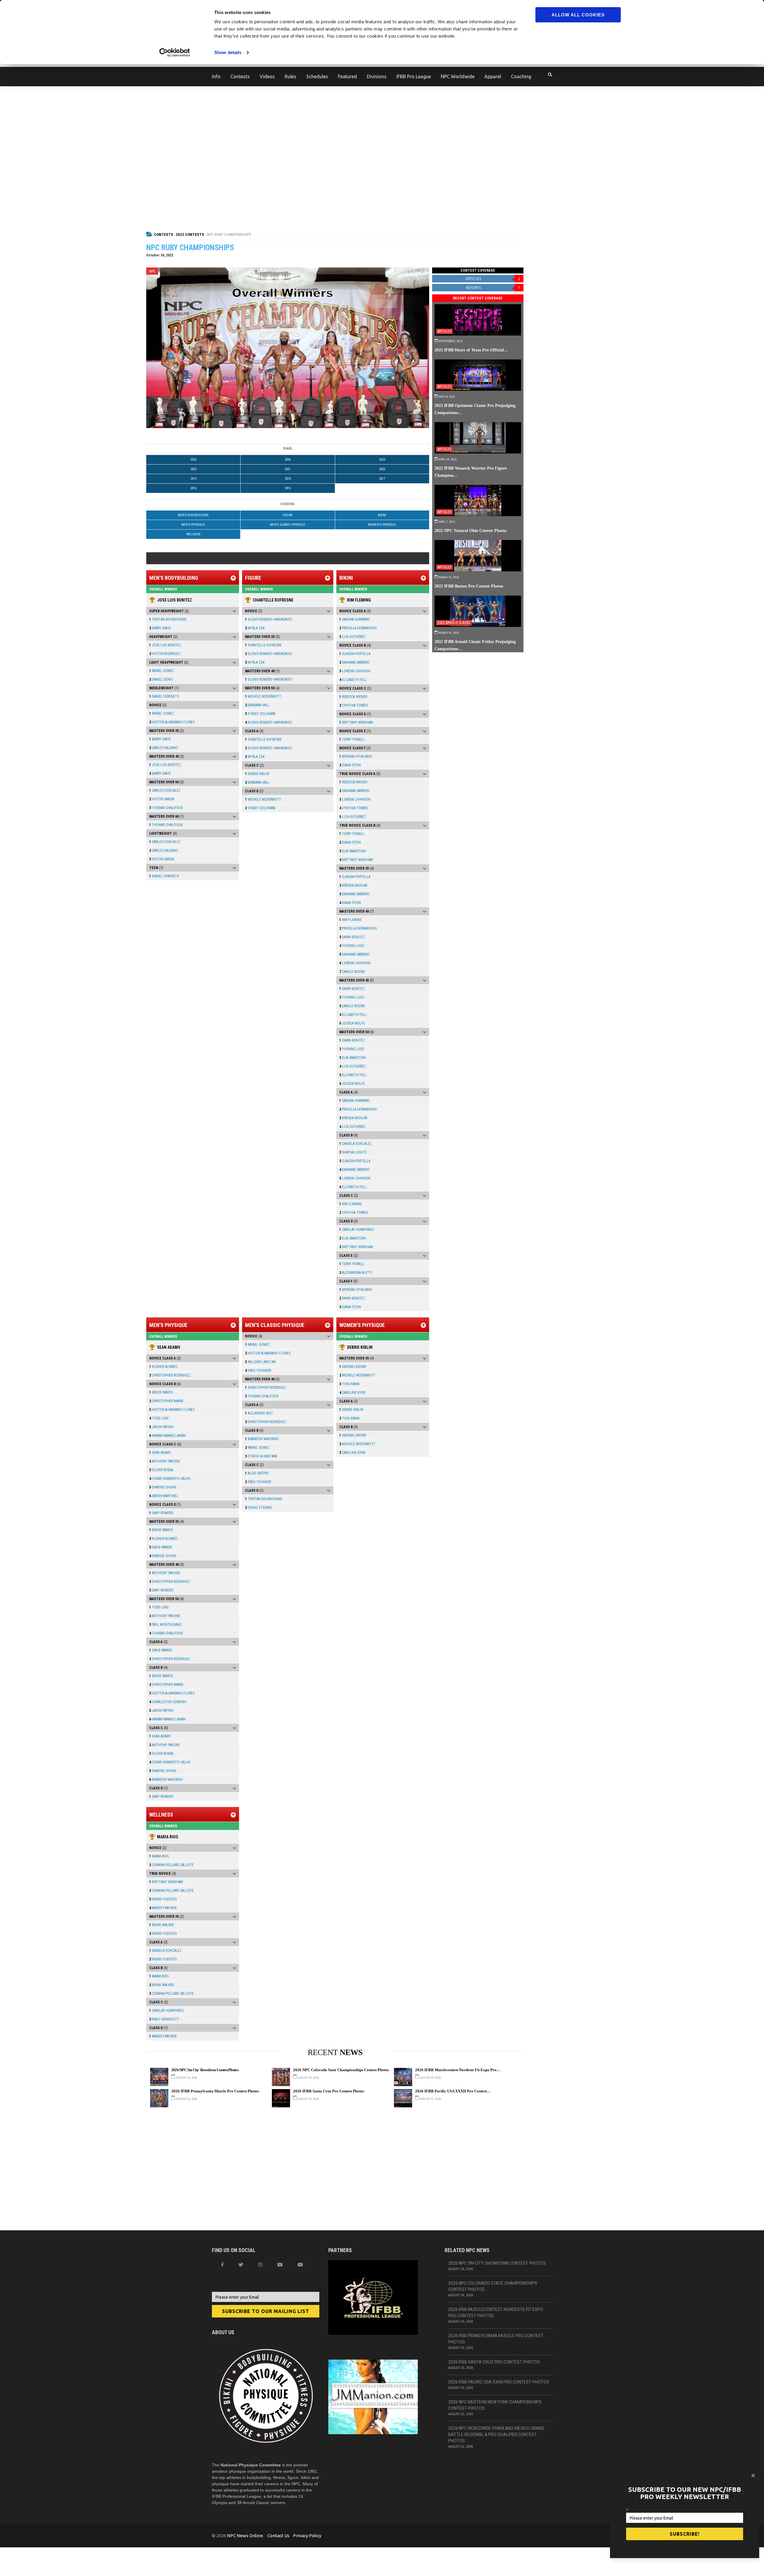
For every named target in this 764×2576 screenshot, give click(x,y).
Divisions (377, 76)
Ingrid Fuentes (163, 1899)
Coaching (521, 76)
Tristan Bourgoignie (168, 619)
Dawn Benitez (352, 937)
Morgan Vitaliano (356, 756)
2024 (288, 460)
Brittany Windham (356, 722)
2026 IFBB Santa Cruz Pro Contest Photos (329, 2091)
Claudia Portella (355, 654)
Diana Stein (350, 765)
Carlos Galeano (164, 748)
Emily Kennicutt (164, 2019)
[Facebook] (222, 2265)
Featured (347, 76)
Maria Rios (168, 1837)
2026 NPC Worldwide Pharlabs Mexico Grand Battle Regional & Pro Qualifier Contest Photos (496, 2434)
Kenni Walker (161, 1925)
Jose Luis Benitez (174, 600)
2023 (382, 460)
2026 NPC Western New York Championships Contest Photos (495, 2405)
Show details (228, 52)
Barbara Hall (257, 705)
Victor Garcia (162, 799)
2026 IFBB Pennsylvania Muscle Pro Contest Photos (215, 2091)
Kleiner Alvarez (164, 1367)
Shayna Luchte (353, 1152)
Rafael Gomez (162, 671)
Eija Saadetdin (353, 851)
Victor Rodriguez (165, 654)
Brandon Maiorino (166, 1780)
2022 (193, 469)
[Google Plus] (280, 2265)
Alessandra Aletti (356, 1273)
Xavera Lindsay (353, 1367)
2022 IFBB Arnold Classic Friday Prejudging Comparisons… (475, 645)
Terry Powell (352, 739)
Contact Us (278, 2536)
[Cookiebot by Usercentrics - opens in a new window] (175, 53)
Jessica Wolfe (352, 1023)
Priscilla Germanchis (358, 628)
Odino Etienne (258, 1508)
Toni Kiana (349, 1384)
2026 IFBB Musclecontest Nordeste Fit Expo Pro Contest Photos (496, 2313)
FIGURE (288, 515)
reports (493, 288)
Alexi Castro (257, 1473)
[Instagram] (260, 2265)
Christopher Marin (166, 1401)
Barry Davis (160, 628)
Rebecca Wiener (353, 697)
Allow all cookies (578, 15)
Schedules (317, 76)
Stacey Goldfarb (260, 714)
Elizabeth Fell (353, 680)
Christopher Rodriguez (170, 1375)
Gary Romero (161, 1513)
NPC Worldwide (458, 76)
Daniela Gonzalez (356, 1144)
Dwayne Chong (163, 1487)
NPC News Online (245, 2536)
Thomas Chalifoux (166, 808)
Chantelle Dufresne (273, 600)
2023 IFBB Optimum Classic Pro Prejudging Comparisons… (475, 409)
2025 (193, 460)
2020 (382, 469)
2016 (193, 488)
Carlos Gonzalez (165, 791)
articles (493, 279)
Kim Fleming (359, 600)
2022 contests (190, 234)
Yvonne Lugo (352, 946)
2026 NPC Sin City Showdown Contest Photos (205, 2070)
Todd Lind (159, 1418)
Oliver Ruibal (162, 1470)
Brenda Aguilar (353, 885)
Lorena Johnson (355, 671)
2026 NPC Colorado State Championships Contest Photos (341, 2070)
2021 (288, 469)
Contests (240, 76)
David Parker (161, 1547)
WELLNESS (193, 534)
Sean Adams (169, 1347)
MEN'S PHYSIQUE (193, 525)
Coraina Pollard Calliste (171, 1865)
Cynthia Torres (354, 705)
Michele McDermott (263, 696)
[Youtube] (300, 2265)
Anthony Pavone (165, 1461)
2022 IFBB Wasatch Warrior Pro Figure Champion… (471, 472)
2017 (382, 479)
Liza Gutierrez (353, 637)
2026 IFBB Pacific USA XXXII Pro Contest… (453, 2091)
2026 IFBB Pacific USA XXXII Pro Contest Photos (499, 2382)
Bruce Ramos (161, 1392)
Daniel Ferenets (164, 696)
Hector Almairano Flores (172, 722)
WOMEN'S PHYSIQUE (382, 525)
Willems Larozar (260, 1362)
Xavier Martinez (164, 1496)
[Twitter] (241, 2265)
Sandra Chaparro (355, 619)
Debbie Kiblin (257, 774)
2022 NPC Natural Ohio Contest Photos (470, 530)
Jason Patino (161, 1427)
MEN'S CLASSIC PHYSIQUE (288, 525)
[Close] (753, 2475)
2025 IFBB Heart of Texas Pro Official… (471, 350)
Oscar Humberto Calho (170, 1479)
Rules (291, 76)
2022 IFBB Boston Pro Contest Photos (469, 586)
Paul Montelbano (165, 1625)
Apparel (493, 76)
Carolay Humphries (356, 1230)
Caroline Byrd (352, 1393)
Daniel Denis (161, 679)
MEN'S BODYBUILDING (193, 515)
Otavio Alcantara (261, 1456)
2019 (193, 479)
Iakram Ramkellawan (167, 1436)
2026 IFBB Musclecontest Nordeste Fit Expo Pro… (458, 2070)
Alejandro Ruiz (259, 1413)
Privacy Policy (307, 2536)
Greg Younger (258, 1371)
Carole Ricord (352, 972)
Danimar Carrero (354, 662)
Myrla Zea (255, 628)
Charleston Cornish (168, 1702)
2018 (288, 479)
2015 (288, 488)
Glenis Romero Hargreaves (268, 619)
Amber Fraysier (163, 1908)
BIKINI (382, 515)
